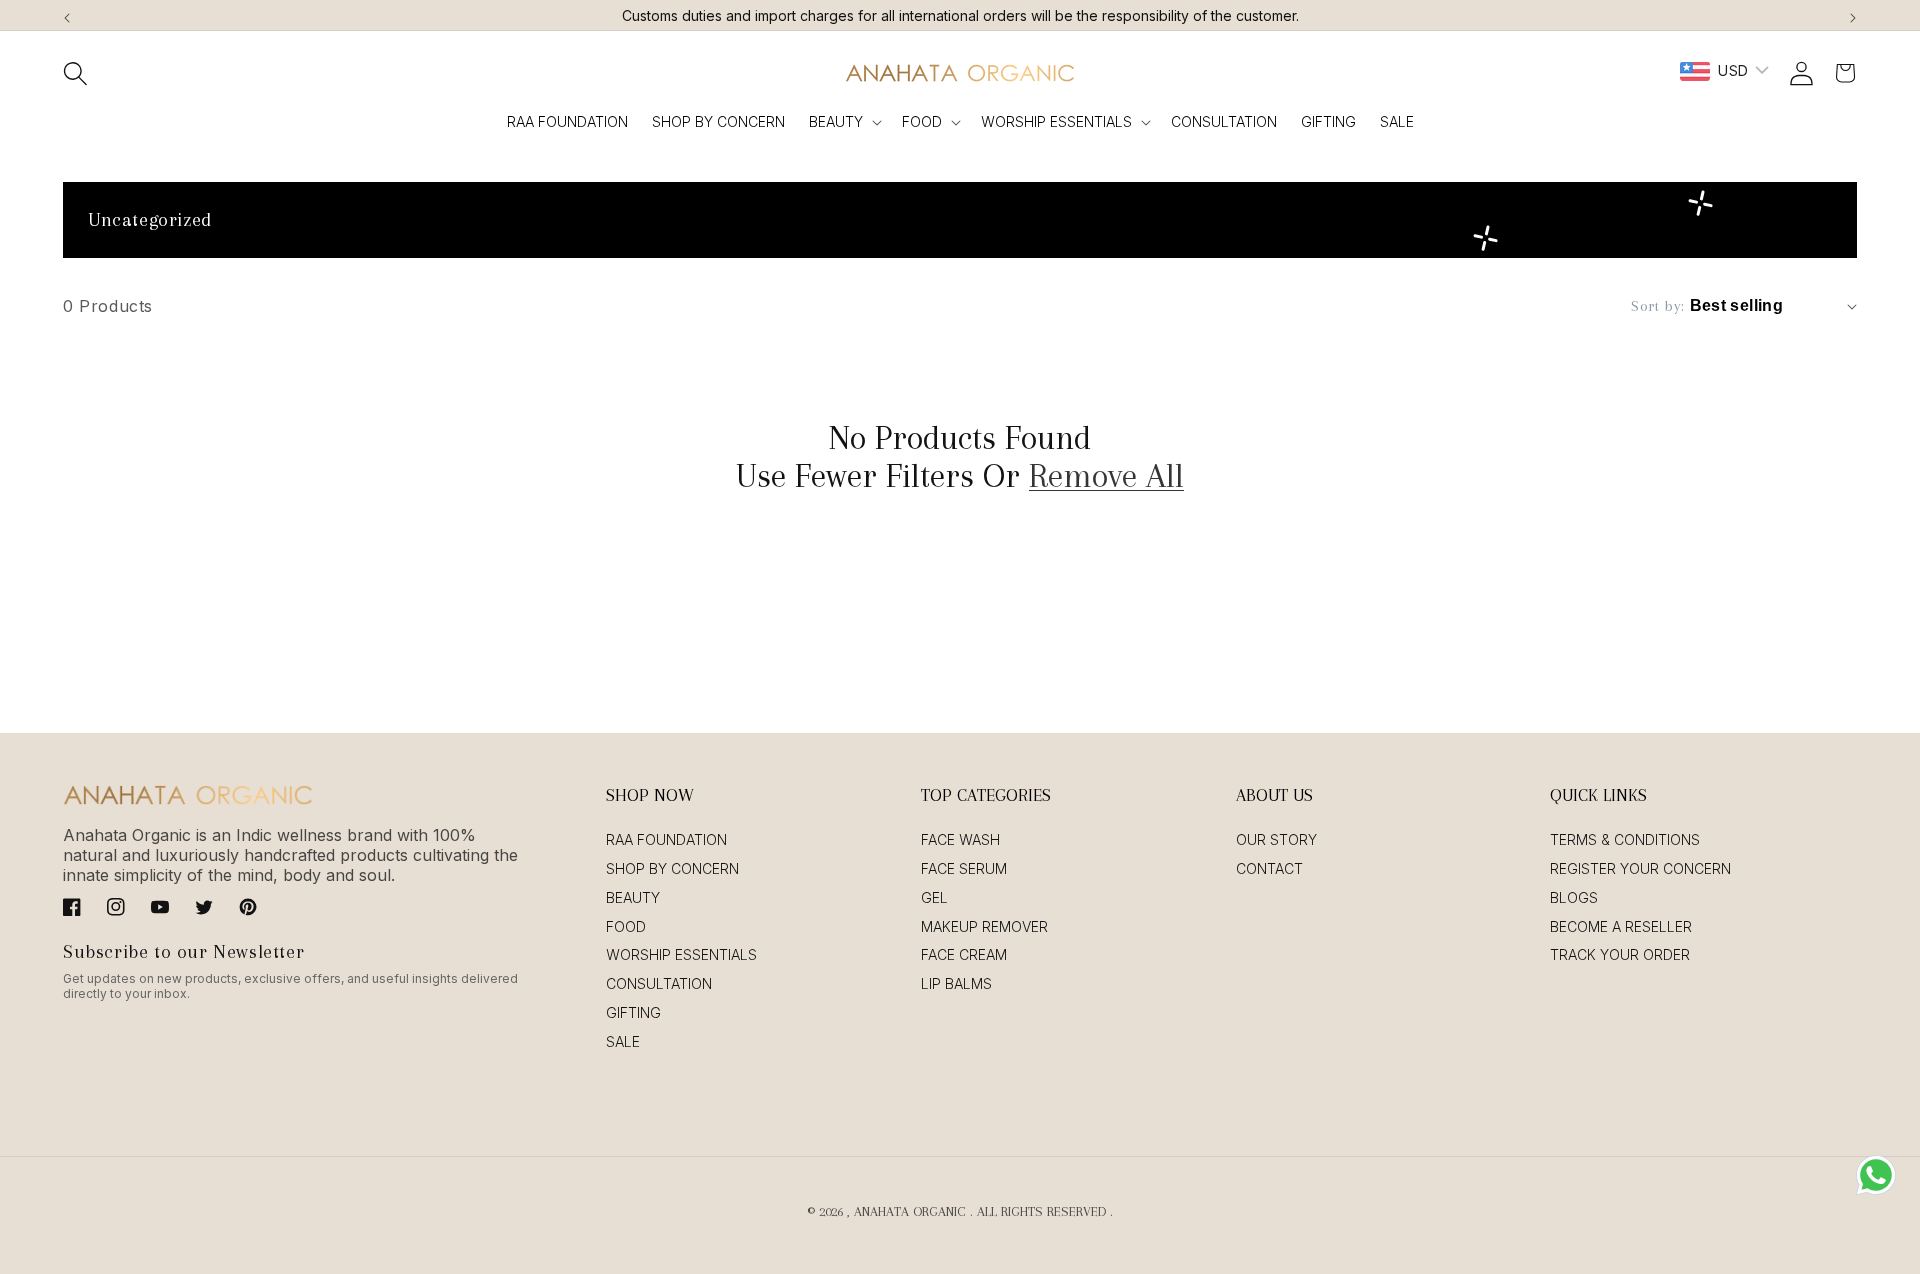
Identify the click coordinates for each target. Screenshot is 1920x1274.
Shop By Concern (672, 868)
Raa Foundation (666, 839)
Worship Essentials (1056, 121)
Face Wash (960, 839)
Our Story (1276, 839)
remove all (1106, 476)
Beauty (836, 121)
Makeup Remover (984, 926)
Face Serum (964, 868)
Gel (934, 897)
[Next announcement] (1853, 15)
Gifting (633, 1012)
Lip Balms (956, 983)
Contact (1269, 868)
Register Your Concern (1640, 868)
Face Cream (964, 954)
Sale (623, 1041)
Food (922, 121)
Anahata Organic (910, 1211)
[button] (75, 73)
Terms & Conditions (1625, 839)
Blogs (1574, 897)
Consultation (659, 983)
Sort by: (1657, 306)
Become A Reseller (1621, 926)
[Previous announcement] (67, 15)
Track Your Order (1620, 954)
